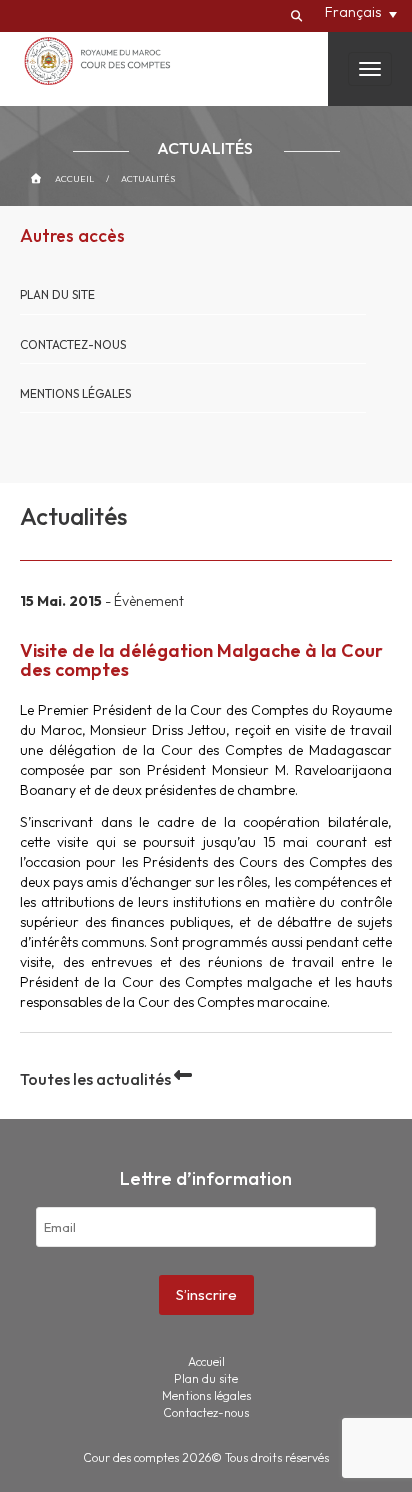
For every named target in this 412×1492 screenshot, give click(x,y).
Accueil (74, 178)
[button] (361, 12)
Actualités (148, 178)
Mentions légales (75, 393)
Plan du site (57, 294)
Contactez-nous (73, 344)
